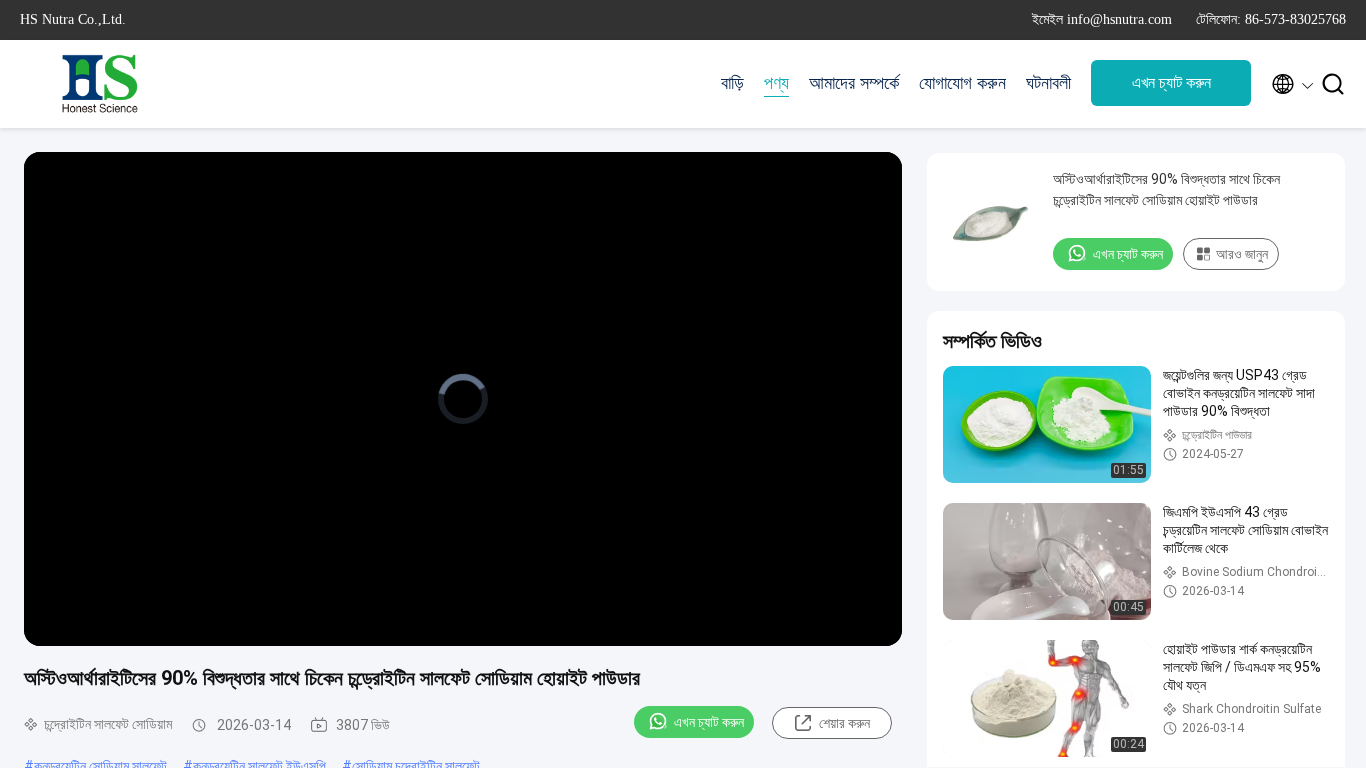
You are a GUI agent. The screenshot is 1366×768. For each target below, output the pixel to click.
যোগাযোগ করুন (962, 83)
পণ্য (776, 83)
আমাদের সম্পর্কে (854, 83)
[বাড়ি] (100, 84)
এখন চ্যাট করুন (1171, 82)
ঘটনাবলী (1048, 83)
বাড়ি (732, 83)
